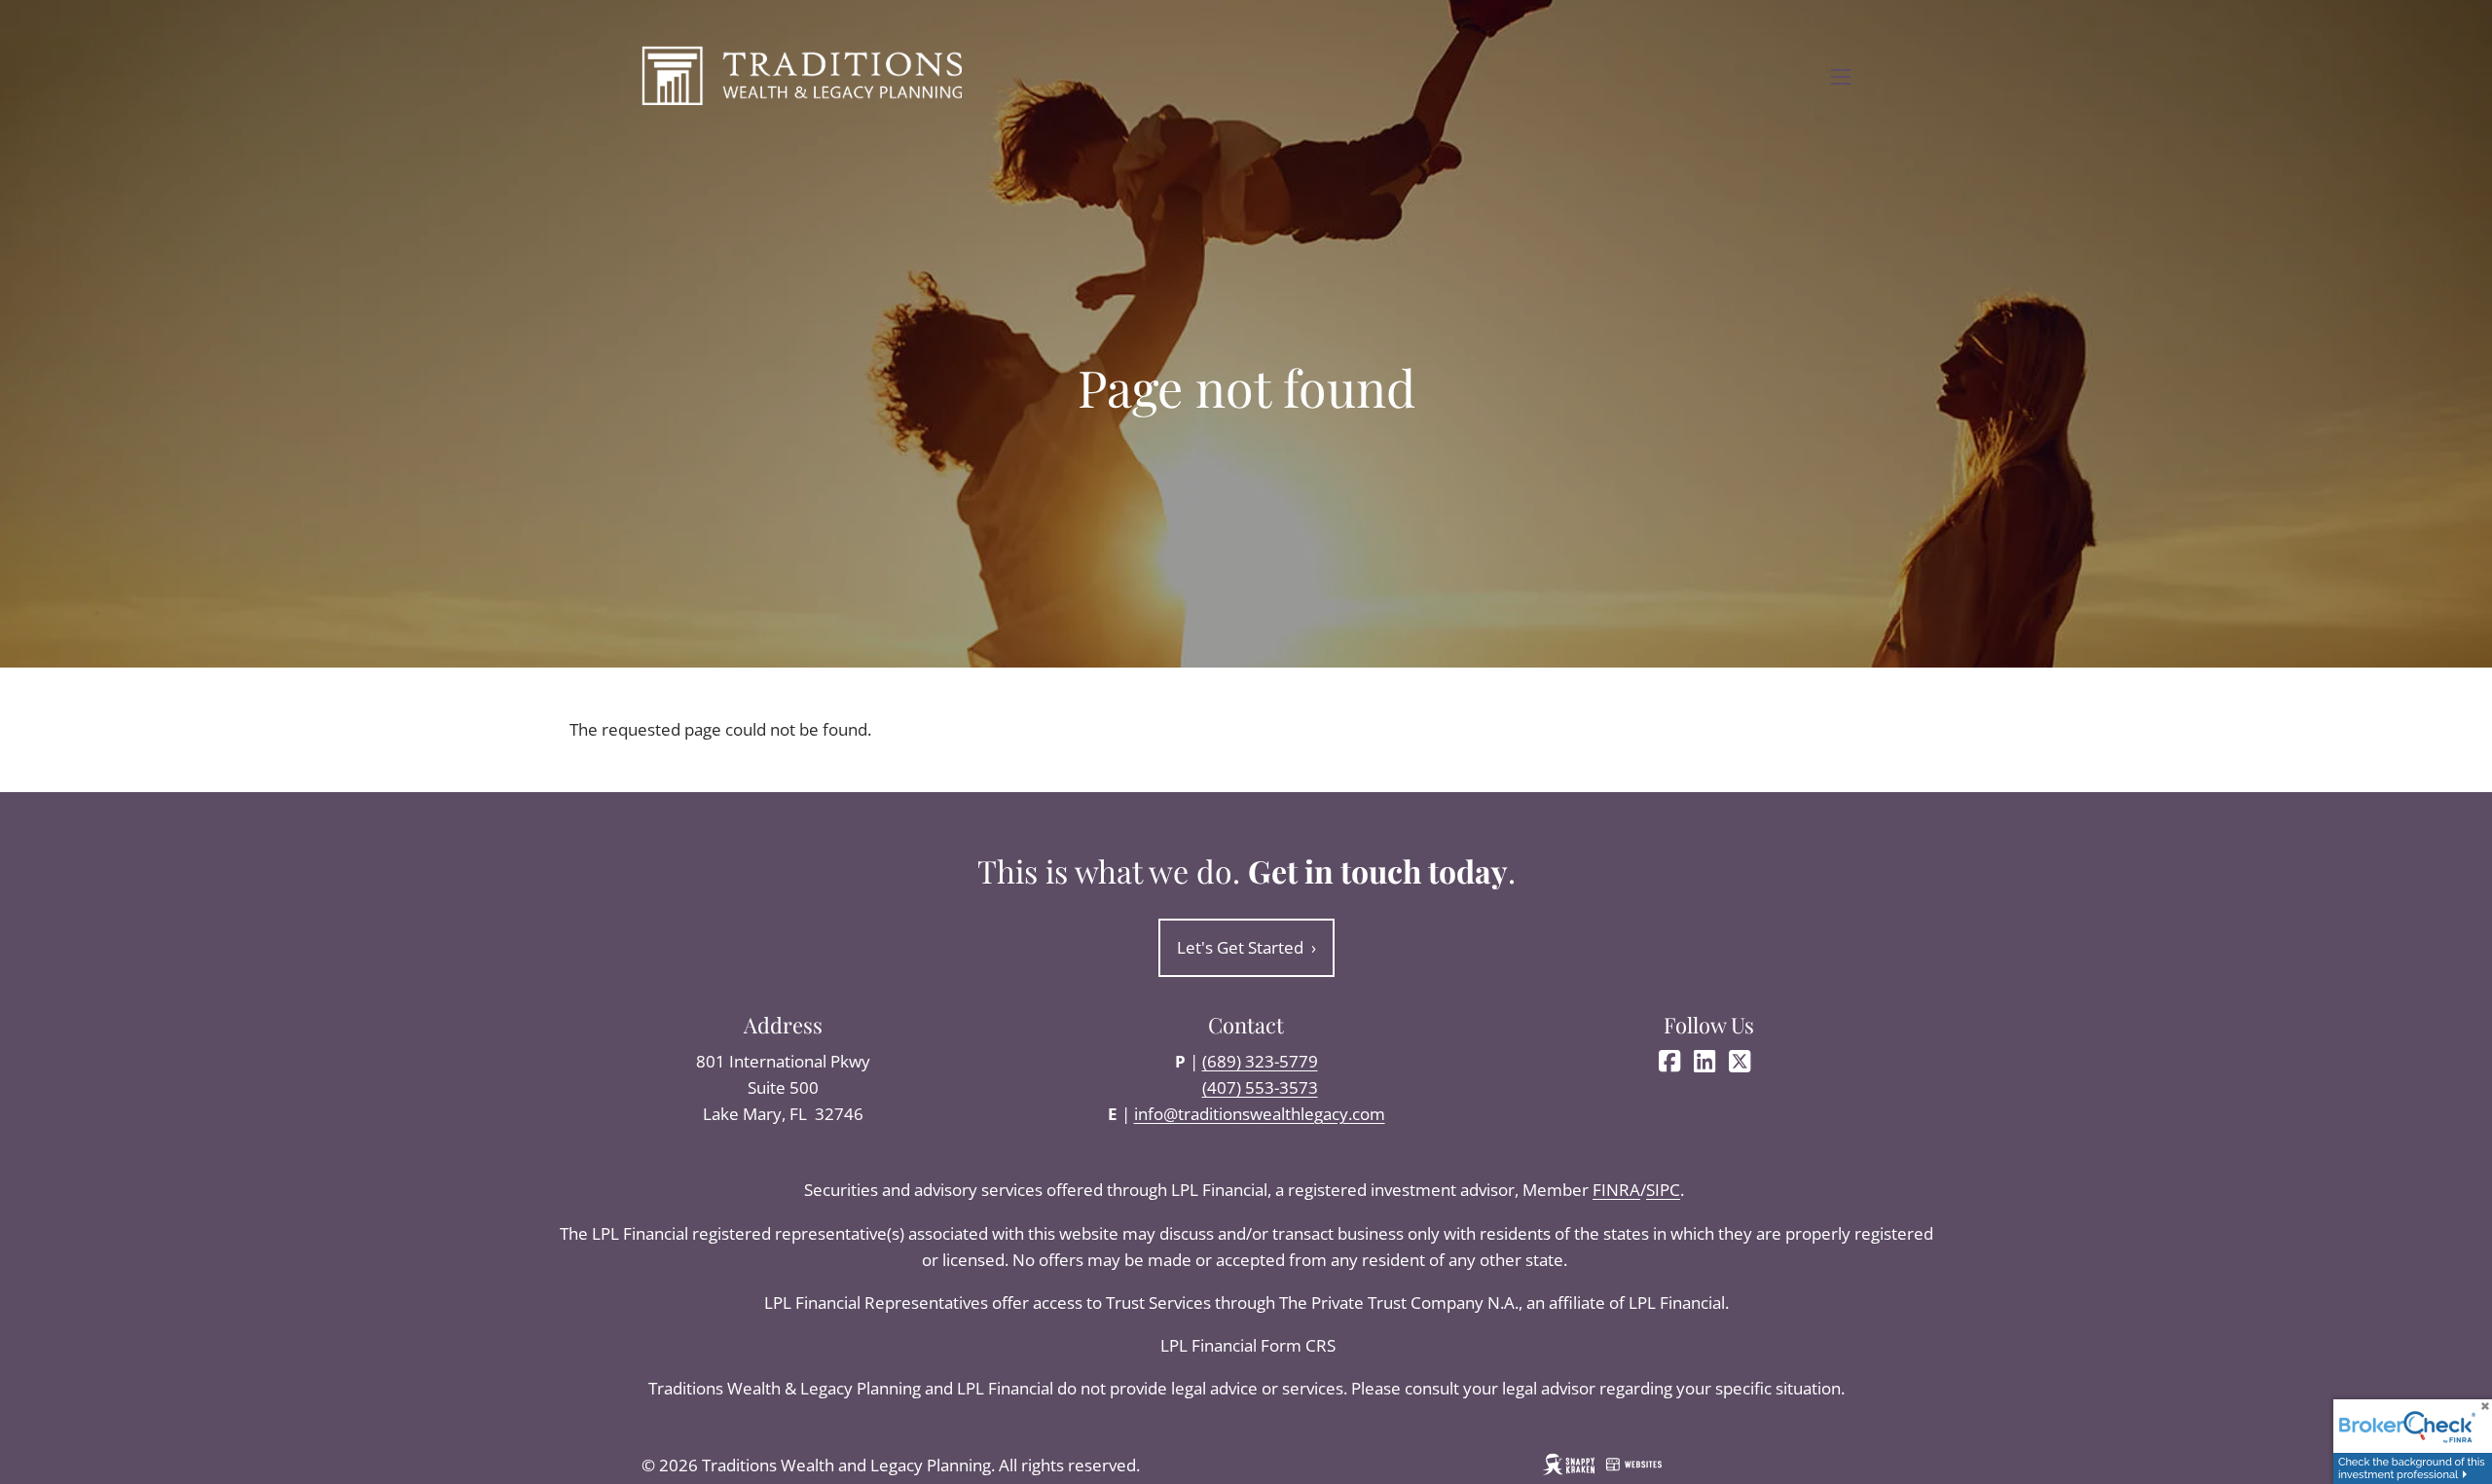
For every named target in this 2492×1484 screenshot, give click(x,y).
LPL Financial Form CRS (1250, 1345)
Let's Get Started (1246, 947)
